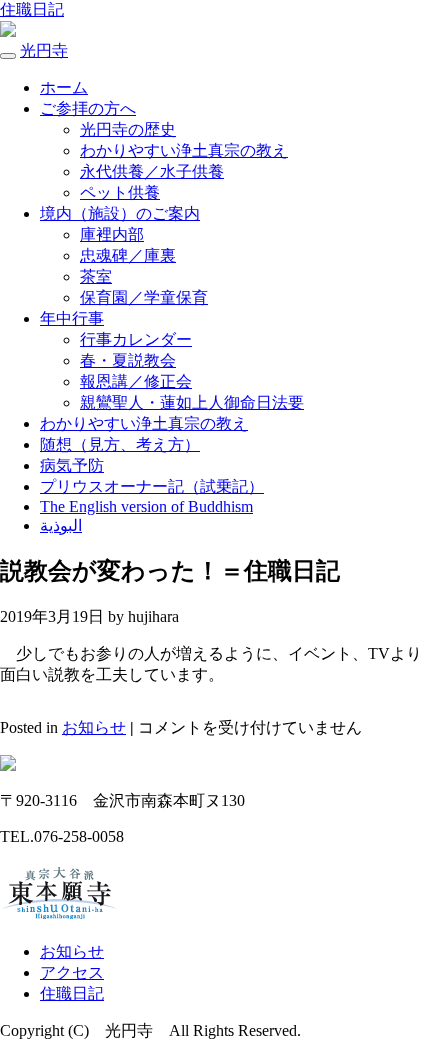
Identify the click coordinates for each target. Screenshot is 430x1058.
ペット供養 (120, 192)
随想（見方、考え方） (120, 444)
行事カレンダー (136, 339)
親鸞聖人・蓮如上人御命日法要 (192, 402)
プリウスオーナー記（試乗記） (152, 486)
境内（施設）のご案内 (120, 213)
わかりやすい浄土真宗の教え (184, 150)
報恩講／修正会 (136, 381)
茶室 (96, 276)
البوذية (61, 525)
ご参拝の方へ (88, 108)
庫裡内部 (112, 234)
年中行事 (72, 318)
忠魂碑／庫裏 (128, 255)
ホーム (64, 87)
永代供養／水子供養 (152, 171)
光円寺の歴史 (128, 129)
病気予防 (72, 465)
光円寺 (44, 50)
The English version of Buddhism (146, 506)
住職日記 (32, 9)
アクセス (72, 972)
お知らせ (94, 727)
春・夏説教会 (128, 360)
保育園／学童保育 (144, 297)
